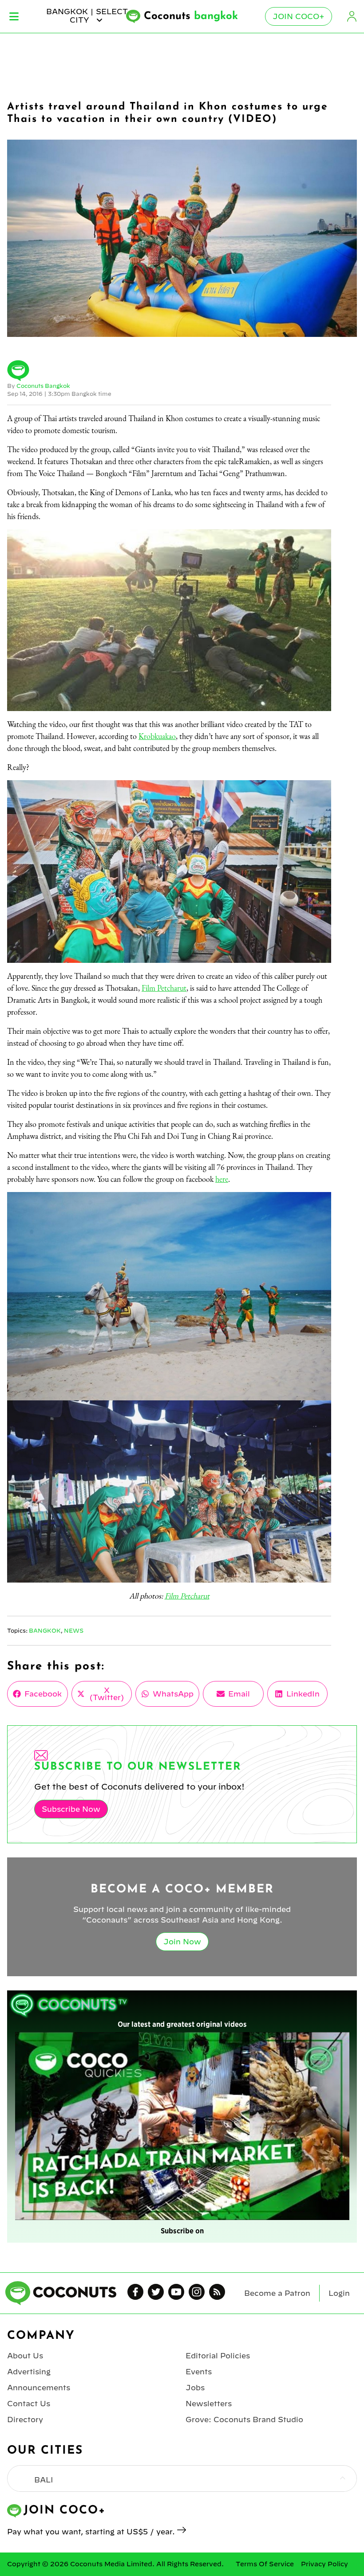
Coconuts (191, 16)
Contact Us (29, 2404)
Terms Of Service (265, 2564)
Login (352, 16)
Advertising (29, 2372)
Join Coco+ (299, 16)
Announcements (39, 2388)
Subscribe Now (71, 1809)
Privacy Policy (324, 2564)
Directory (25, 2420)
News (74, 1630)
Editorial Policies (218, 2356)
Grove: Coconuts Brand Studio (244, 2420)
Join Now (182, 1942)
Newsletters (209, 2404)
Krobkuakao (157, 736)
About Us (25, 2356)
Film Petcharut (164, 988)
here (222, 1179)
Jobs (195, 2388)
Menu (14, 16)
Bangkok (45, 1630)
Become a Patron (277, 2293)
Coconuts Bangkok (43, 386)
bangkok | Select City (87, 16)
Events (199, 2372)
